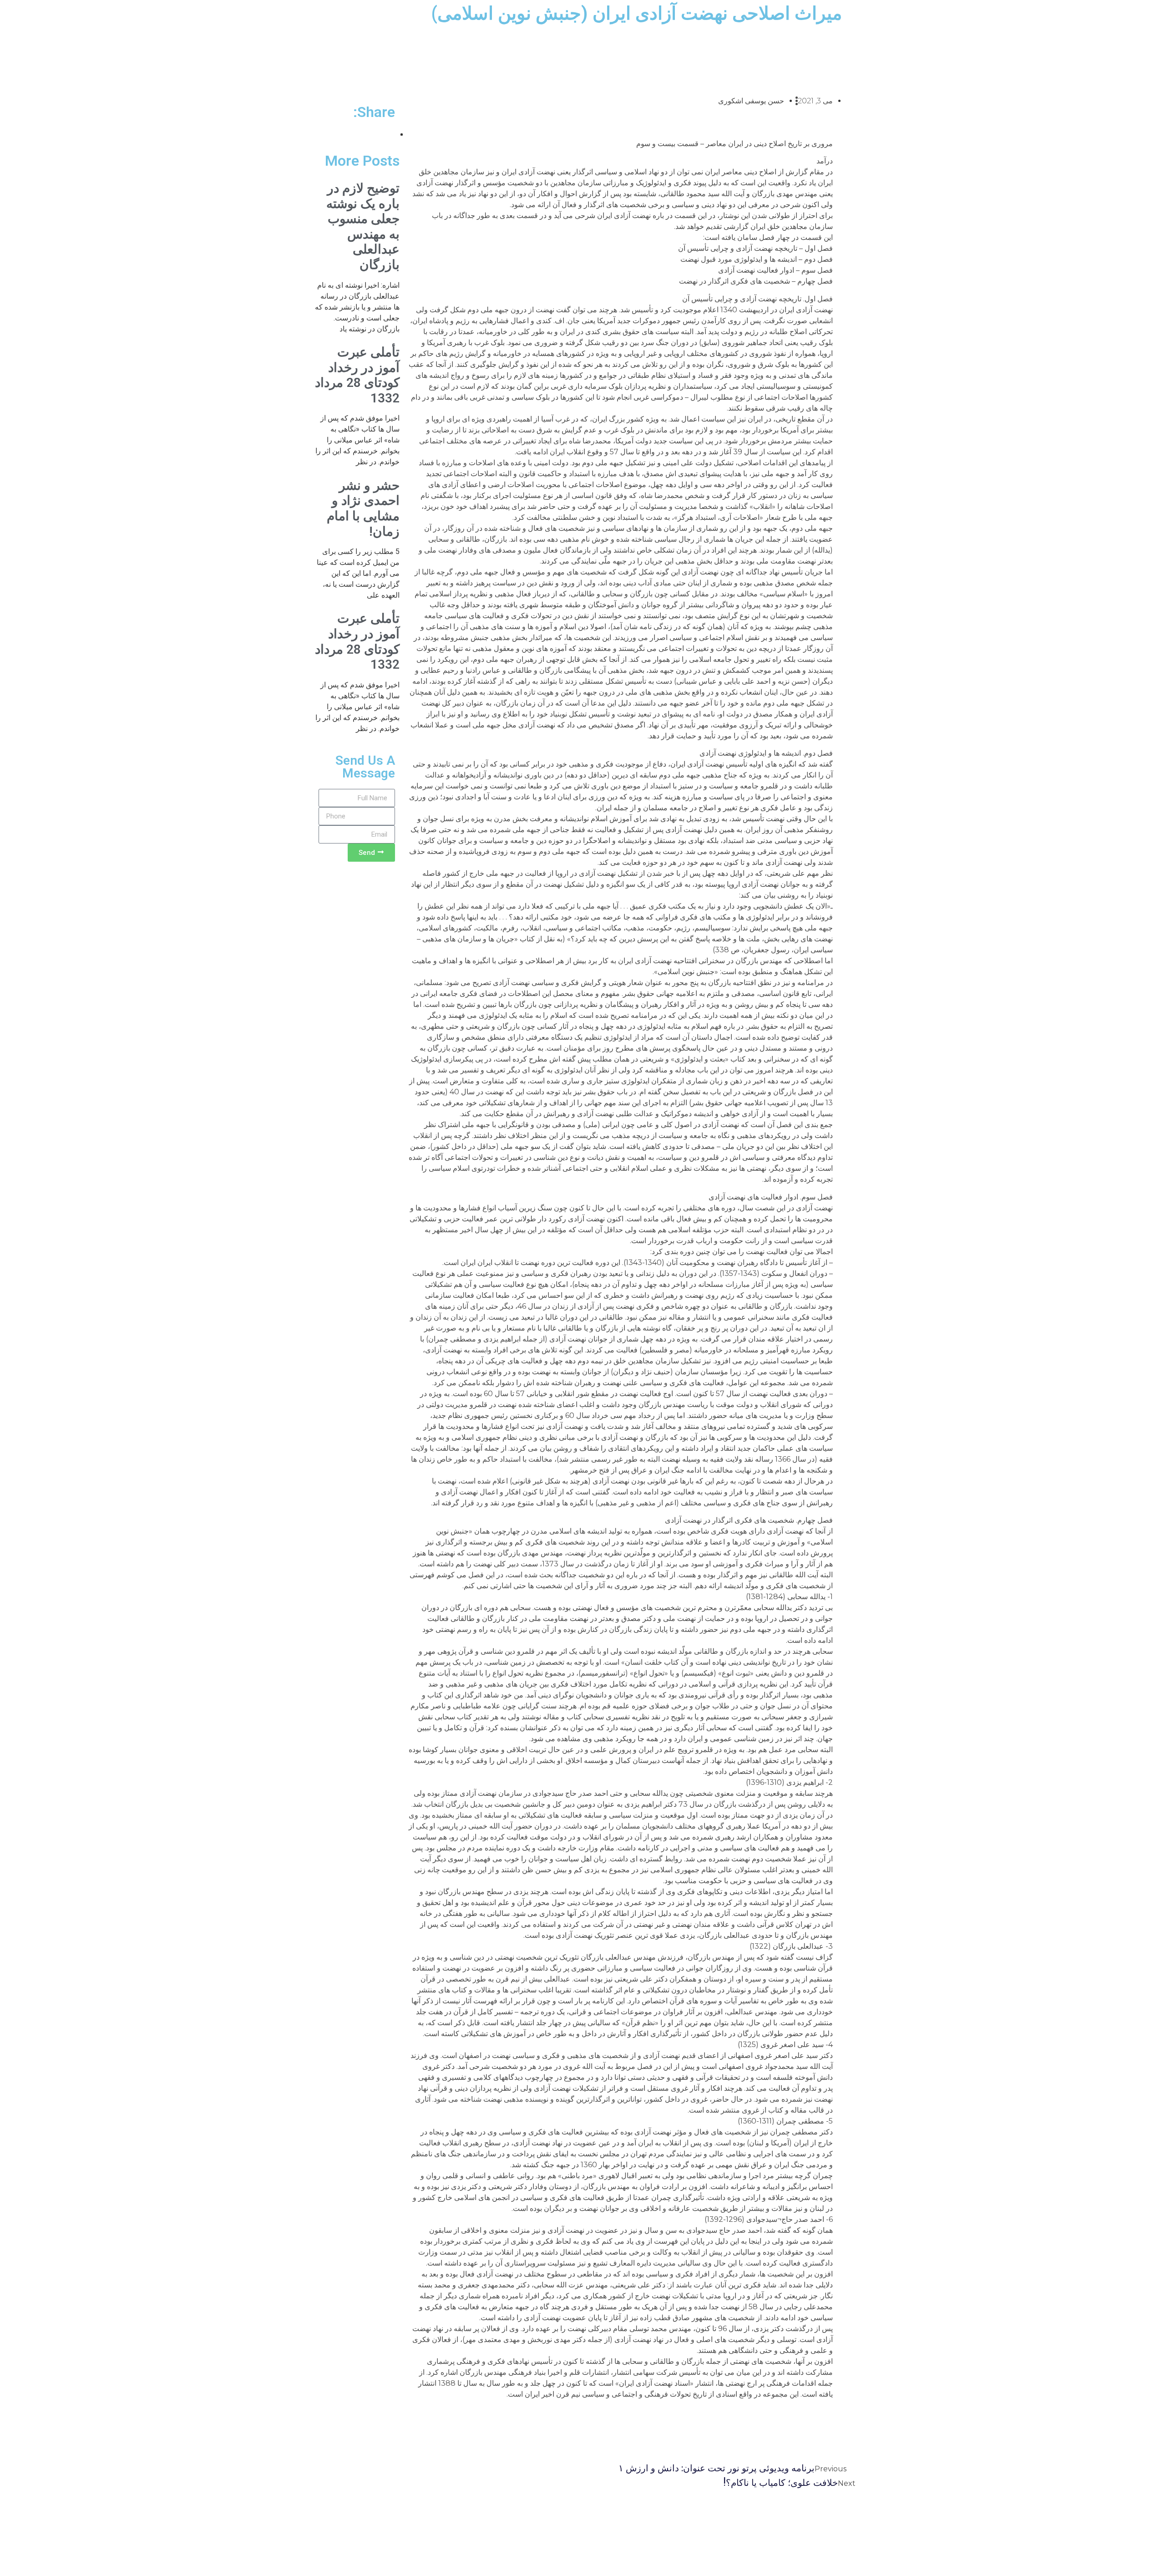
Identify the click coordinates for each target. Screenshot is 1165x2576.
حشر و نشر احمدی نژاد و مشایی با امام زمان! (363, 508)
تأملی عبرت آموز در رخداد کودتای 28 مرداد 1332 (357, 375)
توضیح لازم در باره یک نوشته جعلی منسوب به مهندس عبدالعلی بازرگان (363, 226)
